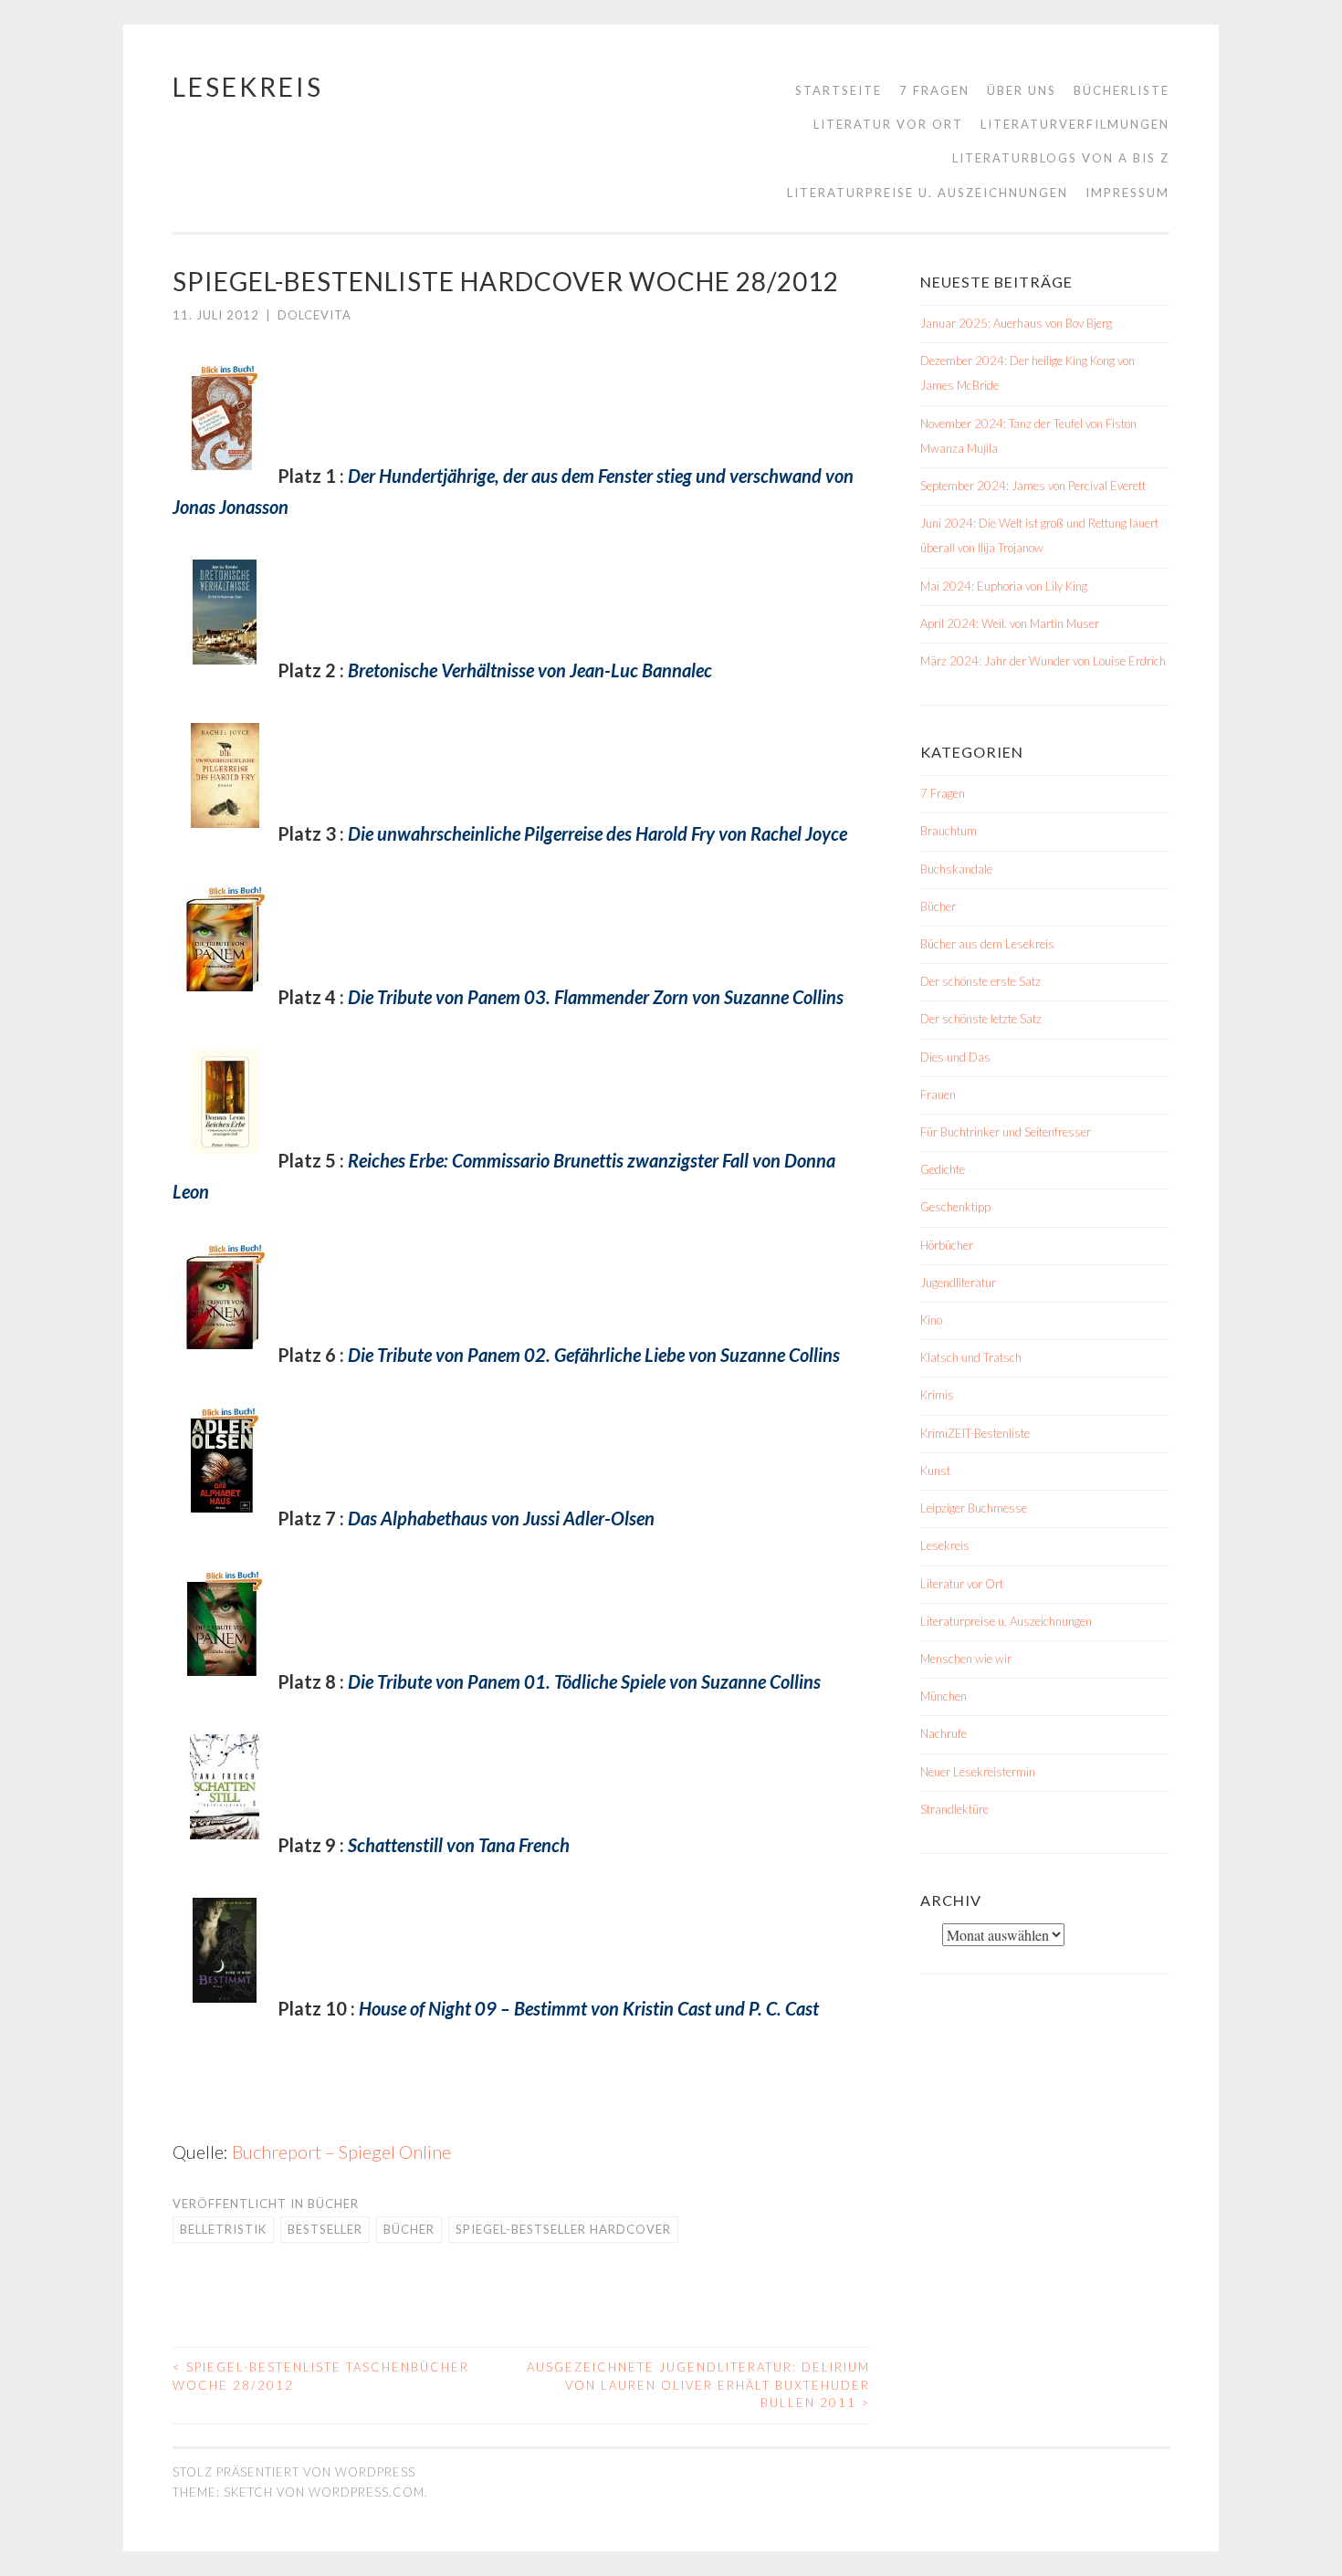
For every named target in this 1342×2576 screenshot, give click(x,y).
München (944, 1696)
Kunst (935, 1471)
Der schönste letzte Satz (981, 1019)
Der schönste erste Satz (980, 981)
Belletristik (223, 2229)
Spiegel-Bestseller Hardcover (563, 2229)
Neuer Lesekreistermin (978, 1772)
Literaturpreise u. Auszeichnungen (928, 193)
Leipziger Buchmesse (974, 1508)
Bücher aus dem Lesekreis (987, 944)
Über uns (1022, 90)
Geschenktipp (955, 1207)
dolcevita (315, 315)
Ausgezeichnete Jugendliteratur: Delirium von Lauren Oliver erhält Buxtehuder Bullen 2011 (698, 2385)
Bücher (333, 2204)
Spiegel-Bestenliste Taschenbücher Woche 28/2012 (321, 2376)
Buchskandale (956, 869)
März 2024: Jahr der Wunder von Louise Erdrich (1043, 661)
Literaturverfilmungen (1075, 124)
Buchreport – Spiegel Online (341, 2152)
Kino (931, 1320)
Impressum (1127, 193)
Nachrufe (944, 1733)
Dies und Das (955, 1057)
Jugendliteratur (958, 1283)
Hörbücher (947, 1245)
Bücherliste (1122, 90)
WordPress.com (367, 2492)
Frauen (938, 1094)
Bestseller (325, 2229)
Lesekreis (248, 87)
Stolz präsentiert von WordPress (294, 2472)
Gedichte (943, 1169)
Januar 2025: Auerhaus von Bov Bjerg (1016, 323)
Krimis (937, 1395)
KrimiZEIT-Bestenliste (975, 1433)
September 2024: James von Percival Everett (1033, 486)
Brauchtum (949, 831)
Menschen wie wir (966, 1659)
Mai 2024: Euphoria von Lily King (1004, 586)
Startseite (839, 90)
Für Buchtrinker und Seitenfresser (1006, 1132)
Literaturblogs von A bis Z (1061, 158)
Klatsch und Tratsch (971, 1357)
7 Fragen (934, 90)
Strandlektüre (954, 1809)
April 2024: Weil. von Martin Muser (1010, 623)
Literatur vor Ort (888, 124)
